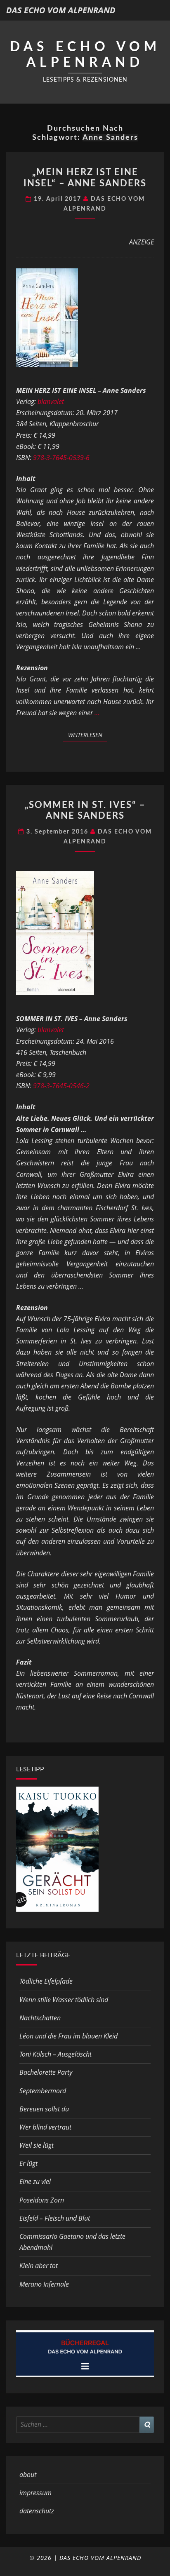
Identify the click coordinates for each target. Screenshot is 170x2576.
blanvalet (51, 402)
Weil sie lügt (37, 2145)
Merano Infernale (44, 2284)
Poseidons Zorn (42, 2200)
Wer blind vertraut (45, 2127)
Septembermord (43, 2091)
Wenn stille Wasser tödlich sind (64, 2000)
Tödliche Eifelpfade (46, 1981)
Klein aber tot (39, 2266)
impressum (35, 2493)
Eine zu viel (35, 2181)
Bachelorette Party (46, 2072)
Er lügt (28, 2163)
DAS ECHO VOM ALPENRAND (61, 10)
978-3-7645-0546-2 (61, 1086)
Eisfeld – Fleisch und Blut (55, 2218)
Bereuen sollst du (44, 2109)
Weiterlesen (88, 735)
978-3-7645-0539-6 (61, 458)
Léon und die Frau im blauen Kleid (68, 2036)
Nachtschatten (40, 2018)
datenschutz (37, 2511)
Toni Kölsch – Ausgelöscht (55, 2054)
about (28, 2475)
